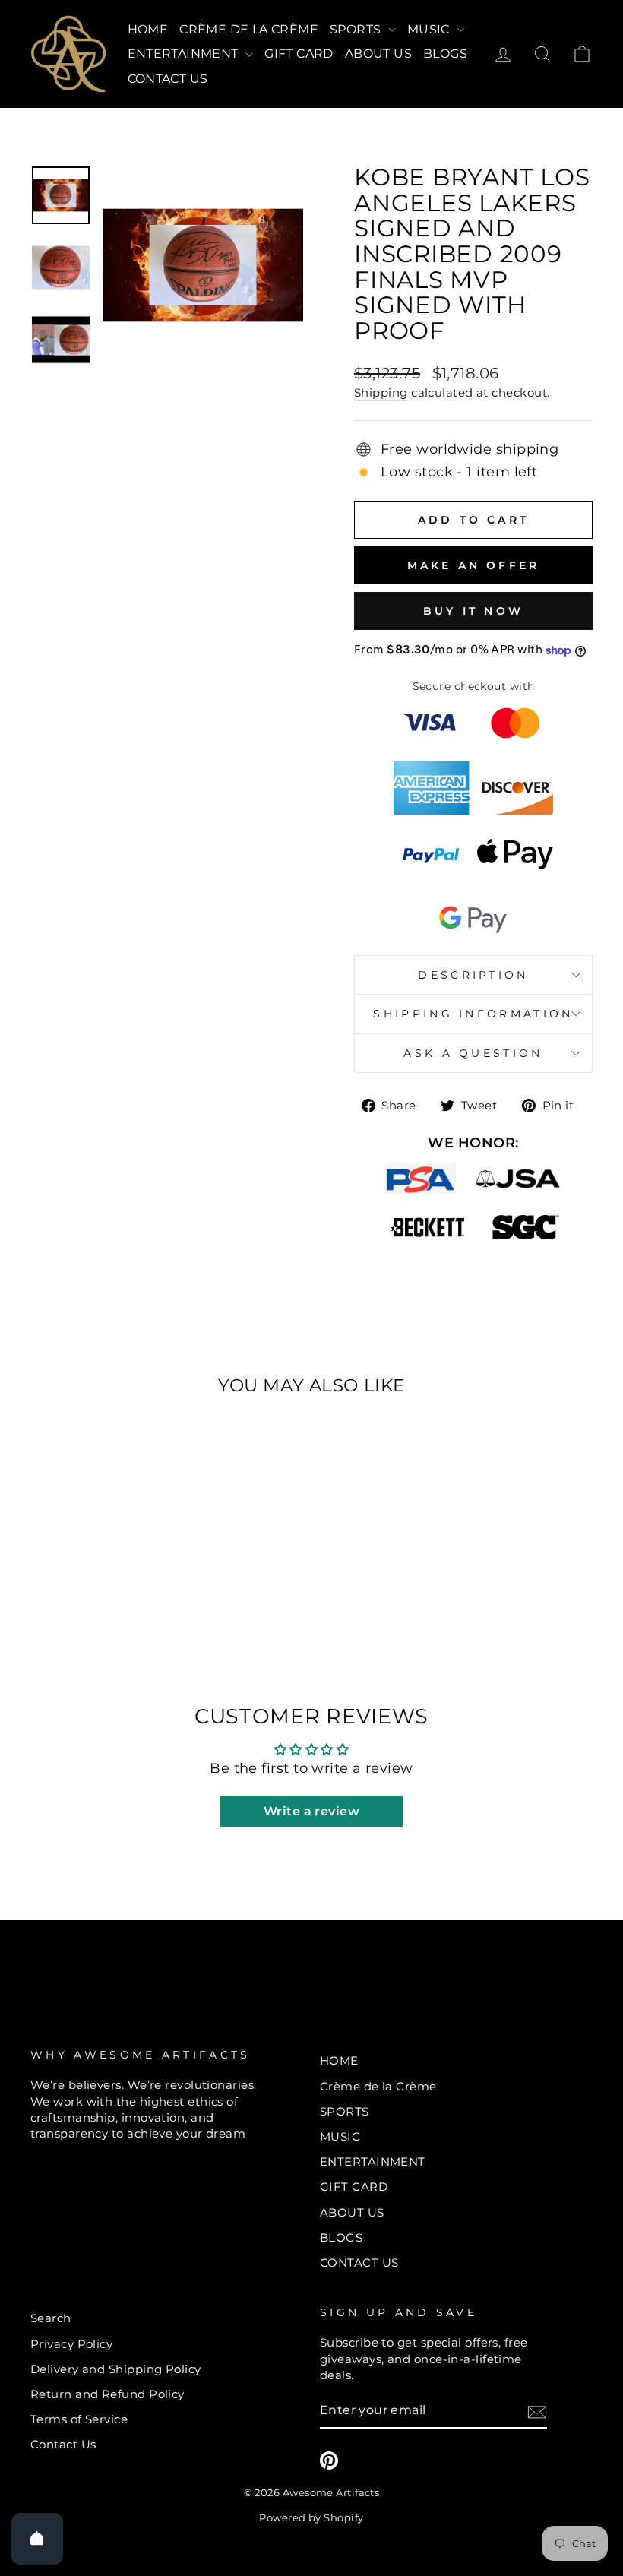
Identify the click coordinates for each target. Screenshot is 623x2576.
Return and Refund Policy (108, 2394)
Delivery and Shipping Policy (116, 2369)
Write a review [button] (311, 1811)
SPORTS (357, 29)
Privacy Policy (71, 2344)
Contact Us (63, 2444)
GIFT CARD (299, 54)
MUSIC (430, 29)
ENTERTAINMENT (185, 54)
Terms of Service (79, 2419)
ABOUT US (378, 54)
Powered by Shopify (311, 2518)
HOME (148, 29)
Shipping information (473, 1014)
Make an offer (474, 565)
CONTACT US (168, 79)
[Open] (37, 2539)
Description (473, 975)
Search (51, 2318)
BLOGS (445, 54)
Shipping (381, 392)
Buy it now (473, 611)
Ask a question (473, 1053)
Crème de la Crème (249, 29)
